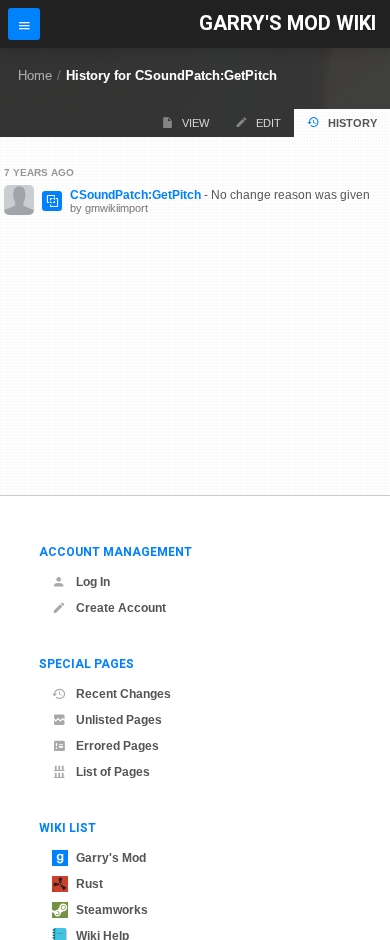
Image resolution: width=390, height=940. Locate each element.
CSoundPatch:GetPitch (135, 195)
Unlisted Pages (119, 720)
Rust (89, 884)
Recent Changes (123, 694)
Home (35, 75)
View (195, 123)
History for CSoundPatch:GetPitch (171, 75)
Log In (93, 582)
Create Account (121, 608)
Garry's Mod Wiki (287, 23)
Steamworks (112, 910)
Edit (268, 123)
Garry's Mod (111, 858)
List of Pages (113, 772)
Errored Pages (117, 746)
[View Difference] (52, 201)
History (352, 123)
